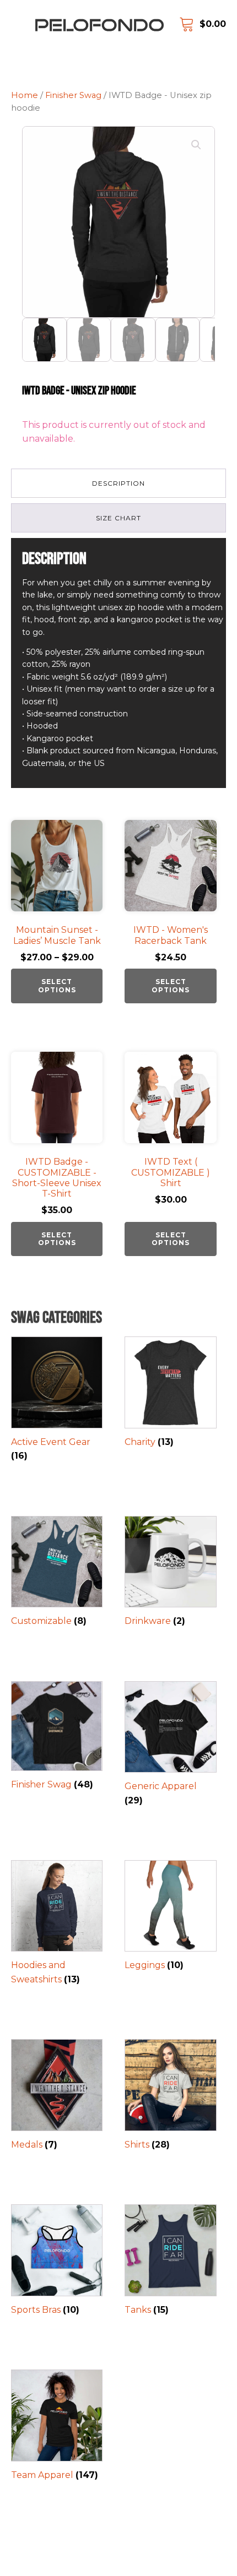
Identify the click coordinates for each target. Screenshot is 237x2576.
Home (25, 95)
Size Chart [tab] (118, 518)
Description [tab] (118, 483)
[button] (196, 145)
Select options (57, 985)
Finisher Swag (73, 95)
